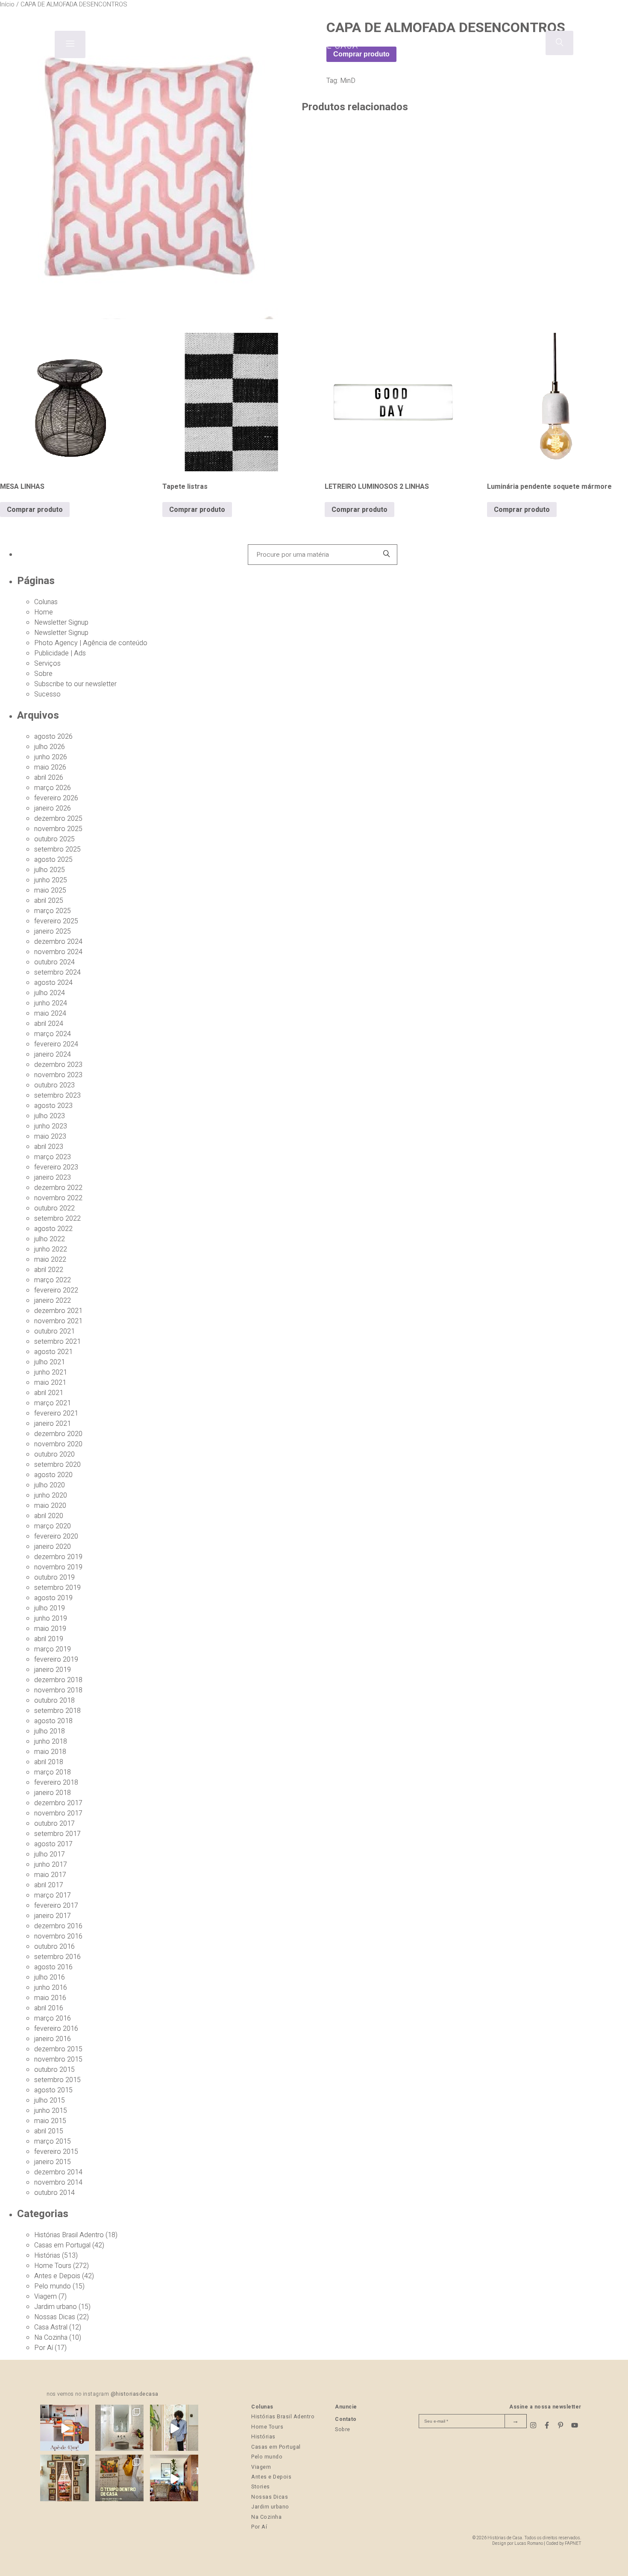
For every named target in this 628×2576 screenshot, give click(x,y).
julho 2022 (50, 1239)
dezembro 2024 (58, 942)
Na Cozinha (51, 2338)
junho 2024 (51, 1003)
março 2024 (53, 1034)
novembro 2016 (58, 1936)
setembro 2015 (57, 2080)
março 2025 (53, 911)
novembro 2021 (58, 1321)
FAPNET (573, 2543)
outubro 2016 (54, 1947)
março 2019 (53, 1649)
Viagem (45, 2297)
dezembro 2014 (58, 2172)
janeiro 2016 (53, 2039)
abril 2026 (49, 778)
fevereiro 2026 (56, 798)
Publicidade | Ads (60, 653)
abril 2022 (49, 1270)
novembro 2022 (58, 1198)
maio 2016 (50, 1998)
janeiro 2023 (53, 1178)
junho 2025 (51, 880)
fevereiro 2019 (56, 1660)
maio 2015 (50, 2121)
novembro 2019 (58, 1567)
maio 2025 (50, 890)
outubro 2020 (54, 1454)
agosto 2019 (53, 1598)
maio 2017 (50, 1875)
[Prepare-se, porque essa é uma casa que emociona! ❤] (64, 2479)
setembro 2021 (57, 1342)
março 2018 (53, 1772)
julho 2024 (50, 993)
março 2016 (53, 2018)
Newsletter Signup (61, 623)
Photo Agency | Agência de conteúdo (91, 643)
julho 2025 (50, 870)
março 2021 (53, 1403)
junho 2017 (51, 1865)
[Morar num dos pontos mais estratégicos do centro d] (64, 2429)
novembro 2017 (58, 1813)
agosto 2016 (53, 1967)
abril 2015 (49, 2131)
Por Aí (44, 2348)
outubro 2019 (54, 1577)
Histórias (47, 2256)
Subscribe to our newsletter (75, 684)
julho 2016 (50, 1977)
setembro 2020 (57, 1465)
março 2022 (53, 1280)
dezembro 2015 (58, 2049)
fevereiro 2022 (56, 1290)
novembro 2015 (58, 2059)
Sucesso (47, 694)
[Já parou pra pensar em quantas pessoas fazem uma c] (174, 2429)
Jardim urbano (56, 2307)
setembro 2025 (57, 849)
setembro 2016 (57, 1957)
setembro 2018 (57, 1711)
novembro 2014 (58, 2182)
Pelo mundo (53, 2286)
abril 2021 (49, 1393)
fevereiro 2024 (56, 1044)
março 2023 (53, 1157)
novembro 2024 (58, 952)
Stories (261, 2487)
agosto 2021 (53, 1352)
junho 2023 (51, 1126)
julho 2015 (50, 2100)
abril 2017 (49, 1885)
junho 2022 (51, 1249)
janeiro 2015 (53, 2162)
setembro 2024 (57, 972)
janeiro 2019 (53, 1670)
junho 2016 (51, 1988)
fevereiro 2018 (56, 1783)
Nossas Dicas (55, 2317)
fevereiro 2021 (56, 1413)
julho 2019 (50, 1608)
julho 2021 (50, 1362)
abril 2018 (49, 1762)
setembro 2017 (57, 1834)
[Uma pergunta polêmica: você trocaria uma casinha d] (174, 2479)
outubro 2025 (54, 839)
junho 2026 (51, 757)
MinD (348, 81)
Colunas (46, 602)
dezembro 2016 (58, 1926)
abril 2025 (49, 901)
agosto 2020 (53, 1475)
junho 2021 (51, 1372)
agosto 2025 (53, 860)
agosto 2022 (53, 1229)
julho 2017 (50, 1854)
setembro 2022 (57, 1219)
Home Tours (53, 2266)
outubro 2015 (54, 2070)
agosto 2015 (53, 2090)
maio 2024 (50, 1013)
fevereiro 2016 (56, 2029)
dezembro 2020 (58, 1434)
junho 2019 (51, 1618)
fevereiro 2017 (56, 1906)
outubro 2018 (54, 1701)
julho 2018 (50, 1731)
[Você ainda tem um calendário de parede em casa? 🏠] (119, 2479)
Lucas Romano (529, 2543)
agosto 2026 (53, 737)
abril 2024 (49, 1024)
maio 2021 (50, 1383)
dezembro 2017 (58, 1803)
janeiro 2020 (53, 1547)
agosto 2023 (53, 1106)
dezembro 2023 (58, 1065)
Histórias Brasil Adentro (69, 2235)
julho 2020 (50, 1485)
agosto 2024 (53, 983)
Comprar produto (35, 510)
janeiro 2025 (53, 931)
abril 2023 (49, 1147)
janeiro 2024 (53, 1054)
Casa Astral (51, 2327)
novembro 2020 (58, 1444)
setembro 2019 (57, 1588)
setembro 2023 (57, 1096)
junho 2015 (51, 2111)
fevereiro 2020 (56, 1536)
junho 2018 (51, 1742)
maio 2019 (50, 1629)
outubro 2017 (54, 1824)
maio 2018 (50, 1752)
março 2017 (53, 1895)
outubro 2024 (54, 962)
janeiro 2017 (53, 1916)
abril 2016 (49, 2008)
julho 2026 (50, 747)
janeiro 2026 (53, 808)
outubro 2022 (54, 1208)
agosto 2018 (53, 1721)
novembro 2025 (58, 829)
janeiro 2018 (53, 1793)
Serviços (47, 664)
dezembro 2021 (58, 1311)
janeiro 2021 (53, 1424)
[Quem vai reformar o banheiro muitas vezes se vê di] (119, 2429)
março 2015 (53, 2141)
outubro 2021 (54, 1331)
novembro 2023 (58, 1075)
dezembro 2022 (58, 1188)
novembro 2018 (58, 1690)
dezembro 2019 (58, 1557)
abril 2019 (49, 1639)
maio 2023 (50, 1137)
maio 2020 (50, 1506)
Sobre (43, 674)
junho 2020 (51, 1495)
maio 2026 (50, 767)
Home (44, 612)
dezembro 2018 (58, 1680)
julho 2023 (50, 1116)
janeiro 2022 (53, 1301)
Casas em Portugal (62, 2245)
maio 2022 (50, 1260)
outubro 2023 (54, 1085)
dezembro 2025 (58, 819)
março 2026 (53, 788)
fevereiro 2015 (56, 2152)
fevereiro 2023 (56, 1167)
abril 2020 (49, 1516)
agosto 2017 (53, 1844)
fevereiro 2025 (56, 921)
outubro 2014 (54, 2193)
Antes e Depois (57, 2276)
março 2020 (53, 1526)
